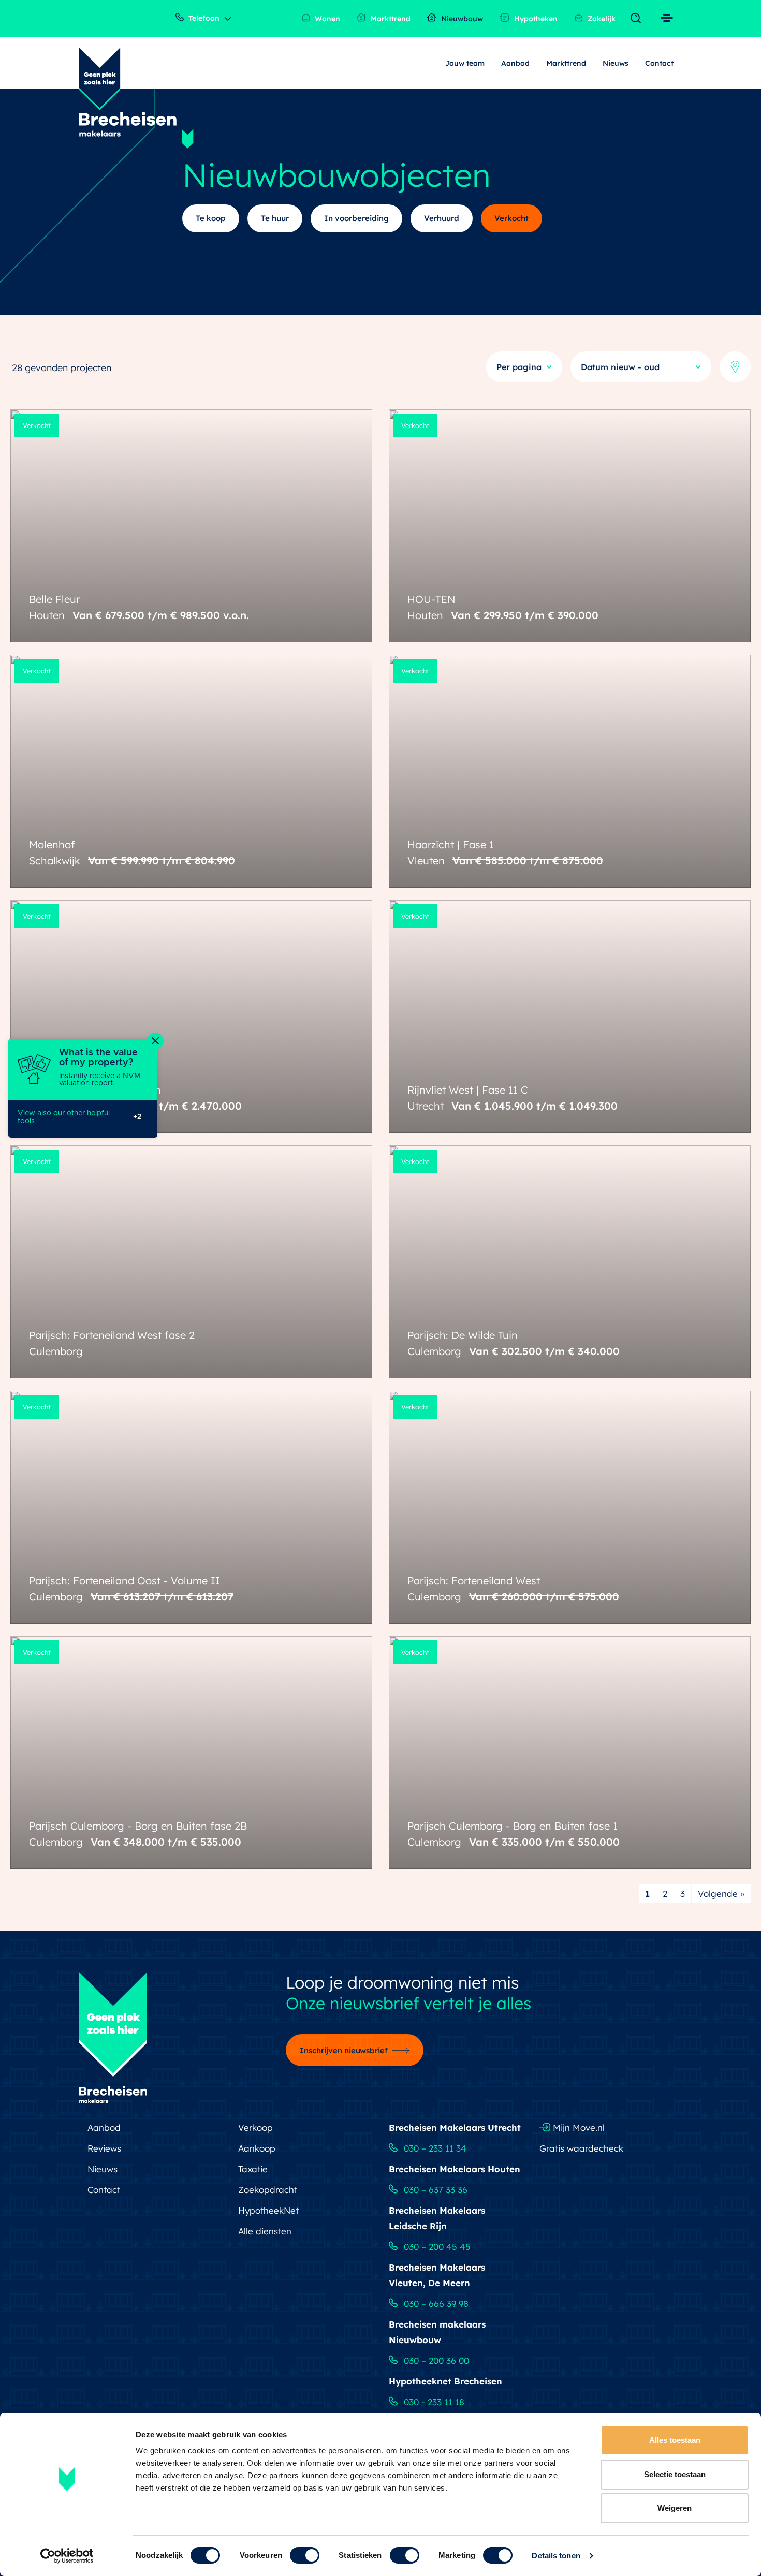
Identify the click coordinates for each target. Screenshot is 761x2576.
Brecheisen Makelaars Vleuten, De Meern (437, 2275)
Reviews (104, 2148)
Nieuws (616, 63)
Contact (659, 63)
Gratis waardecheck (581, 2148)
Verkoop (255, 2128)
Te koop (211, 218)
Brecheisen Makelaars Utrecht (455, 2128)
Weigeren (675, 2508)
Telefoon (203, 18)
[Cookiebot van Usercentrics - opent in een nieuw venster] (67, 2556)
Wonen (326, 19)
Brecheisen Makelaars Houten (455, 2169)
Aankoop (257, 2148)
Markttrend (390, 19)
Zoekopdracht (268, 2190)
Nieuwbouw (461, 19)
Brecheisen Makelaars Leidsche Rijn (437, 2218)
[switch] (305, 2555)
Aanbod (515, 63)
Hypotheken (535, 19)
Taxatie (253, 2169)
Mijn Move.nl (577, 2128)
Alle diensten (265, 2231)
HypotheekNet (268, 2210)
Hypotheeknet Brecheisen (445, 2381)
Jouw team (465, 63)
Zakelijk (601, 19)
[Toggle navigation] (638, 19)
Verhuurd (442, 218)
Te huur (275, 218)
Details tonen (556, 2556)
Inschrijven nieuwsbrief (344, 2050)
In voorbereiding (356, 218)
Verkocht (511, 218)
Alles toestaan (675, 2440)
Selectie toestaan (675, 2474)
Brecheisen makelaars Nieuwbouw (437, 2332)
